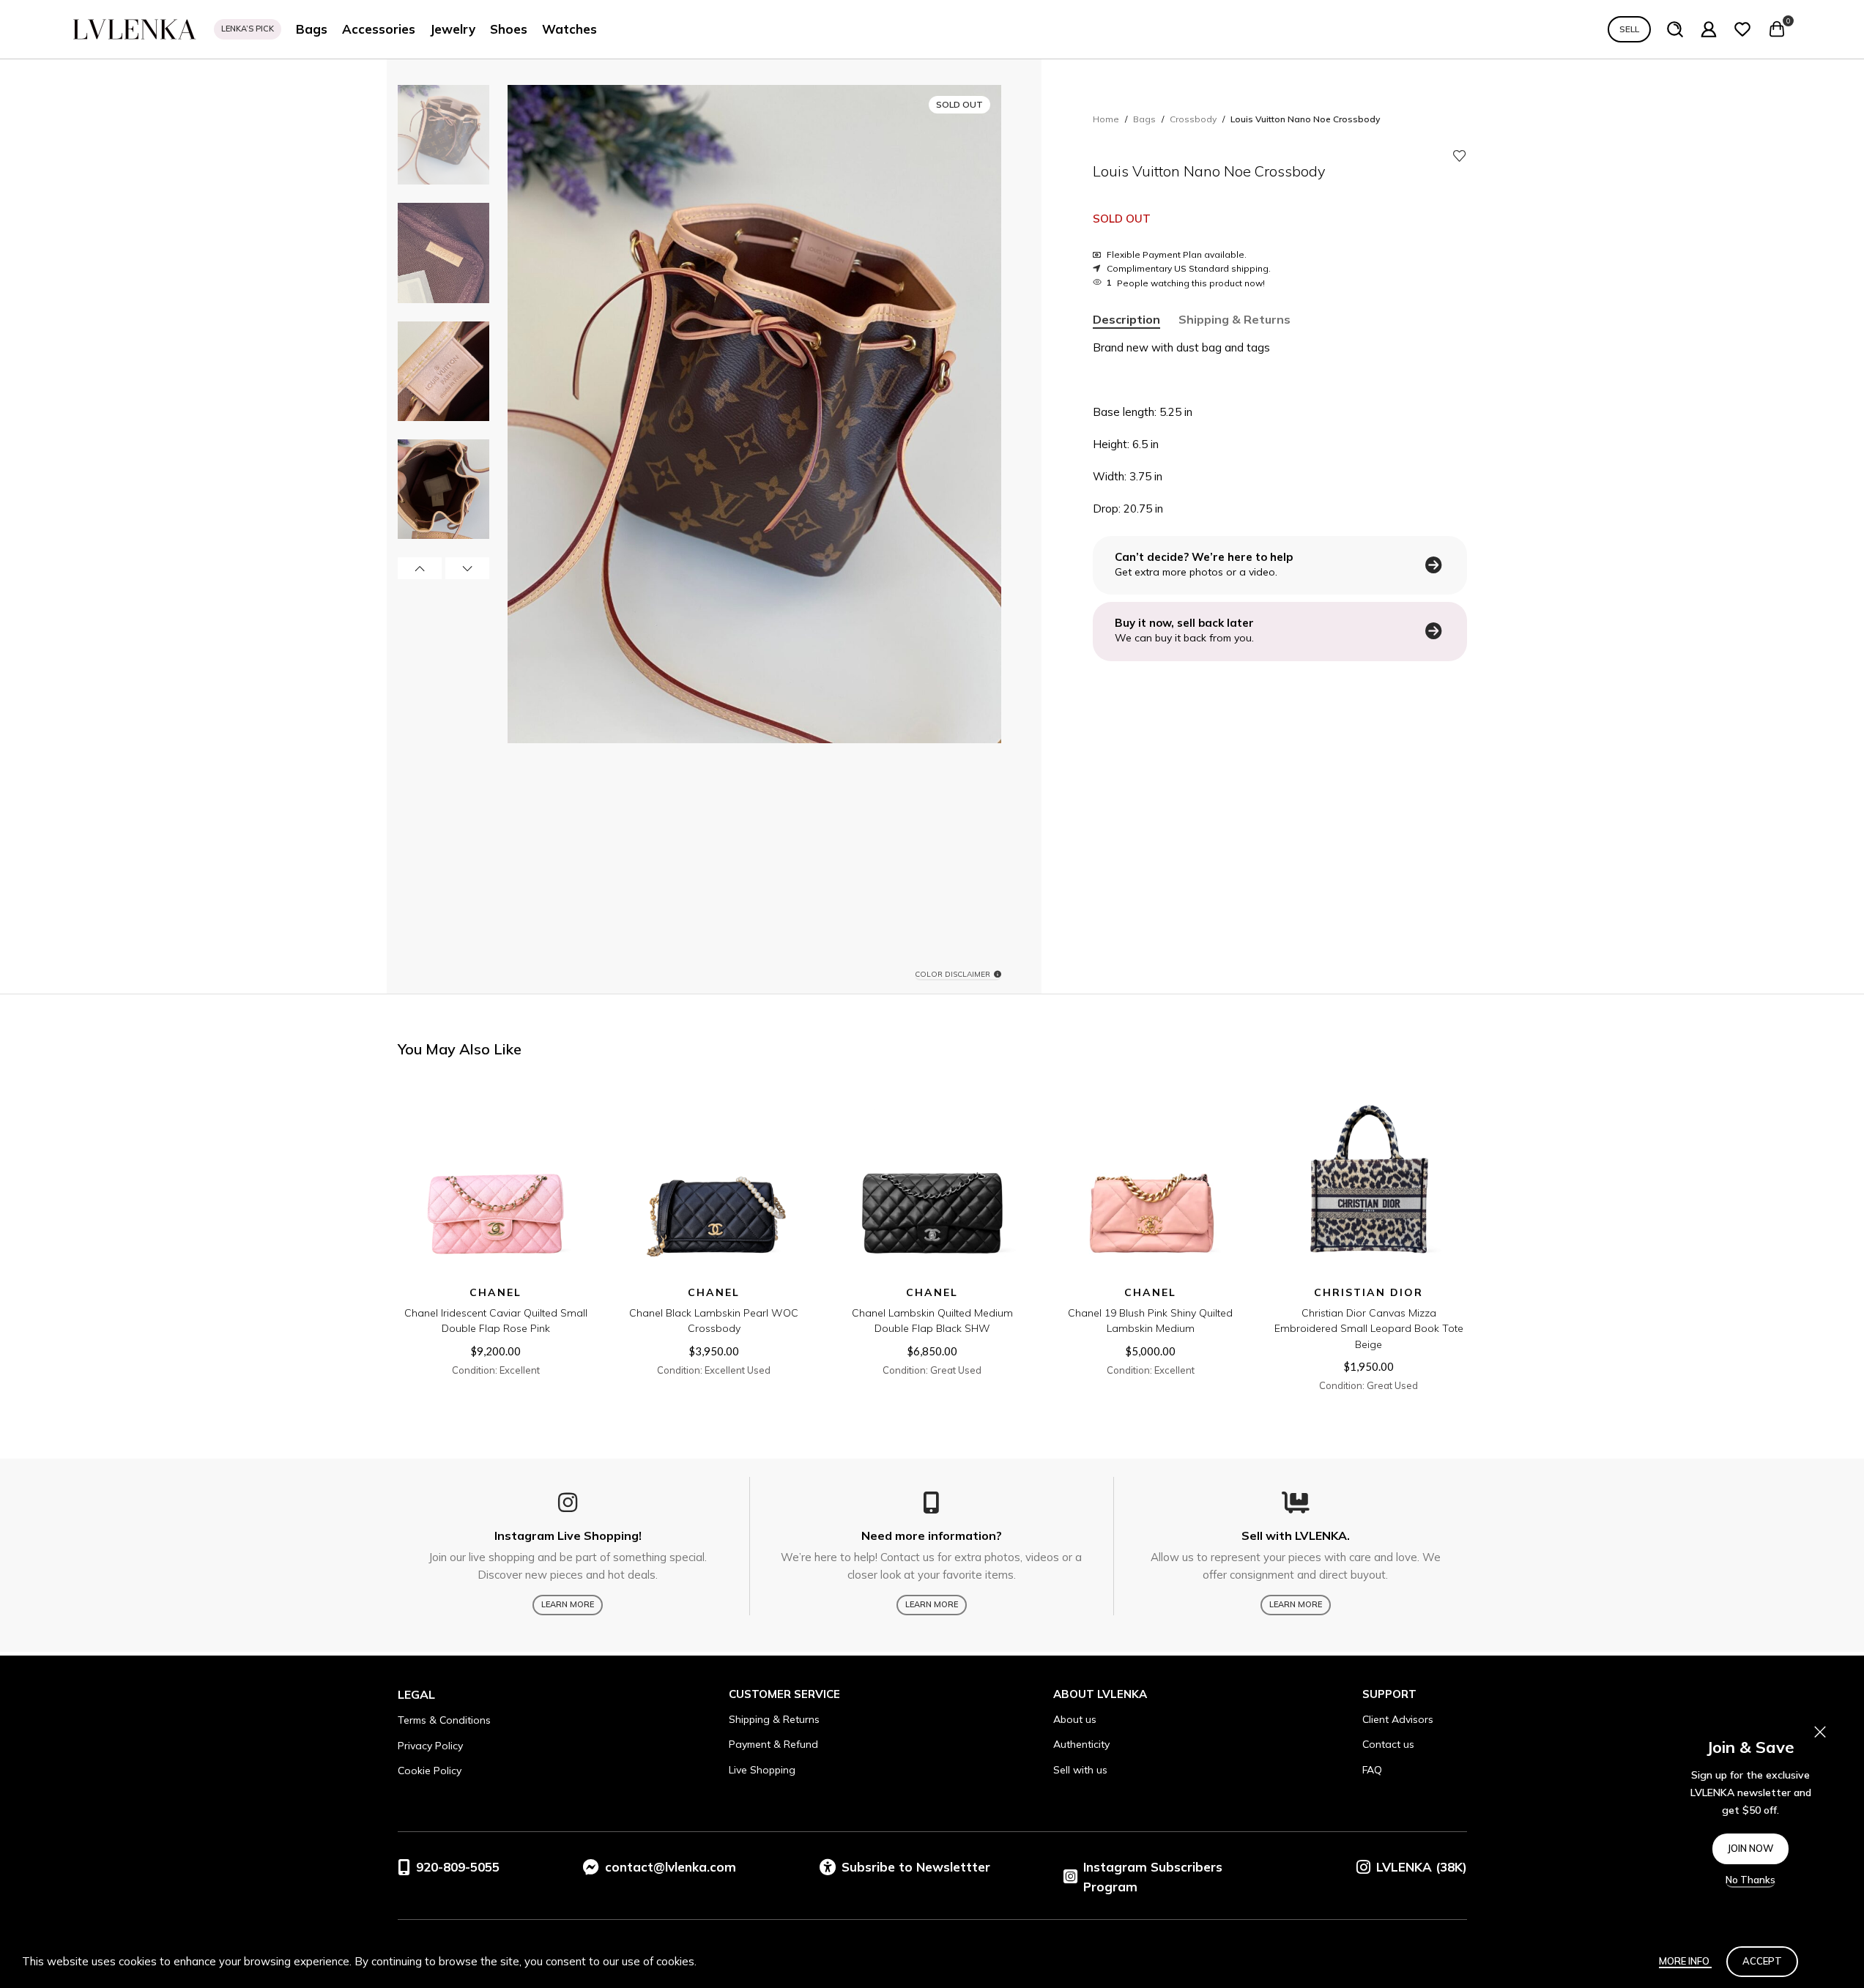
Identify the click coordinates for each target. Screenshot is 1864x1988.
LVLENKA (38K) (1422, 1867)
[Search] (1675, 29)
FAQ (1372, 1770)
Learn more (568, 1604)
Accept (1762, 1961)
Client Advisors (1398, 1719)
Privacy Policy (430, 1746)
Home (1106, 119)
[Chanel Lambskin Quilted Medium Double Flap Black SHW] (932, 1180)
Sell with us (1080, 1770)
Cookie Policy (430, 1771)
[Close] (1820, 1732)
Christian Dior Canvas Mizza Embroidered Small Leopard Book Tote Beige (1369, 1329)
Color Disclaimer (953, 975)
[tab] (1126, 320)
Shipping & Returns (774, 1719)
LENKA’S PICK (248, 29)
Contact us (1388, 1744)
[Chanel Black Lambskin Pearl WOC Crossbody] (714, 1180)
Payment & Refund (773, 1744)
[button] (420, 568)
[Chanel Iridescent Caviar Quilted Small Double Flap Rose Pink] (496, 1180)
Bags (1144, 119)
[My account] (1709, 29)
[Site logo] (135, 28)
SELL (1629, 29)
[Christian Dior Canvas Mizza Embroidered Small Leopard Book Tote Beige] (1369, 1180)
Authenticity (1081, 1744)
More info (1685, 1961)
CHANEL (495, 1292)
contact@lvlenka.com (671, 1867)
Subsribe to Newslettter (916, 1867)
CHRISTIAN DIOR (1369, 1292)
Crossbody (1193, 119)
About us (1075, 1719)
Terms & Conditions (444, 1720)
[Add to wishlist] (1460, 156)
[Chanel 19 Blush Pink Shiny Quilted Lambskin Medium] (1151, 1180)
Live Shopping (762, 1770)
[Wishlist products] (1742, 29)
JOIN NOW (1750, 1848)
